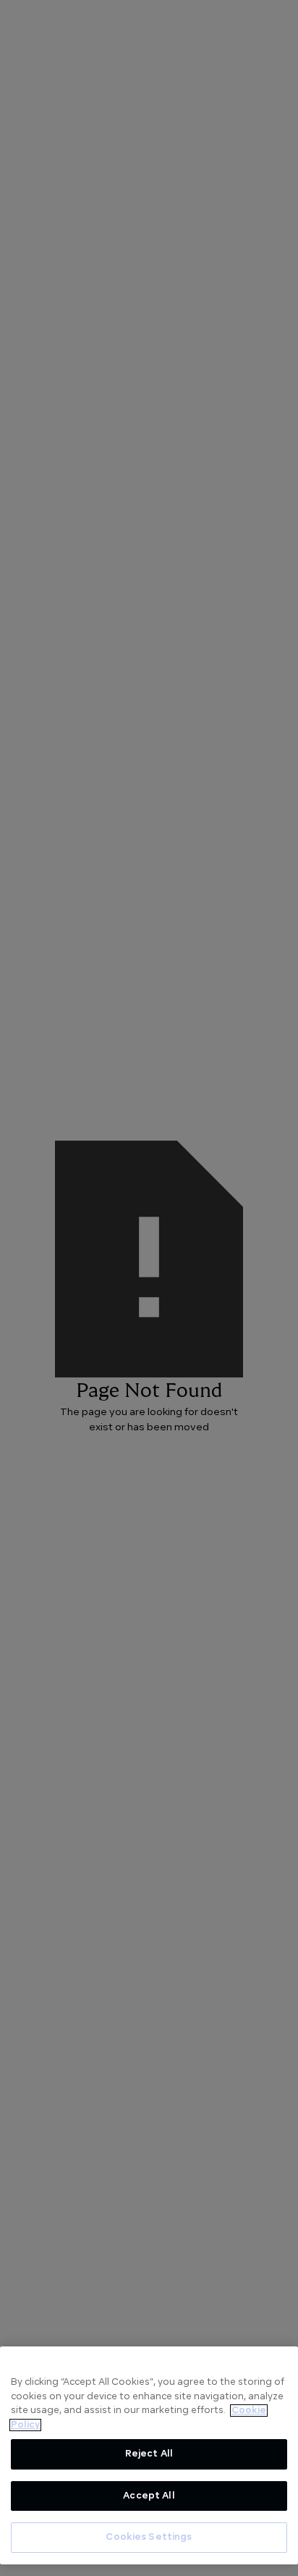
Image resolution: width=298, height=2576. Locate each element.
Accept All (149, 2496)
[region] (149, 2455)
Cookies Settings (149, 2537)
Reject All (149, 2454)
